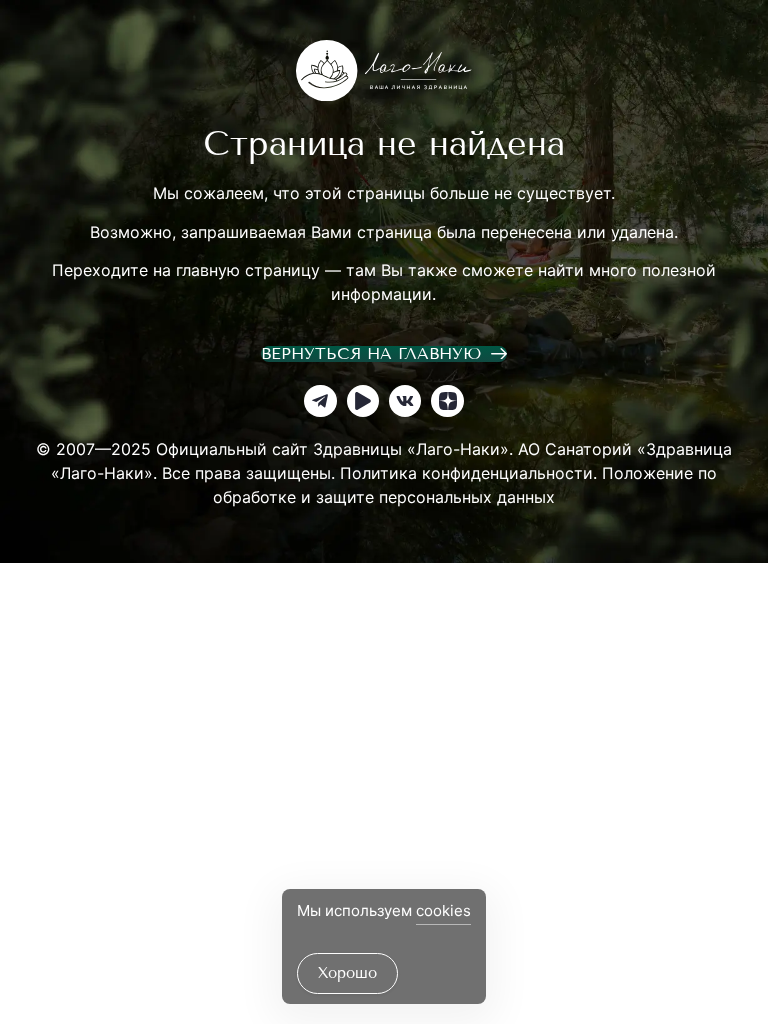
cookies (443, 910)
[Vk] (405, 401)
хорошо (347, 973)
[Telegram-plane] (320, 401)
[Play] (363, 401)
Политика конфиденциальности (466, 473)
